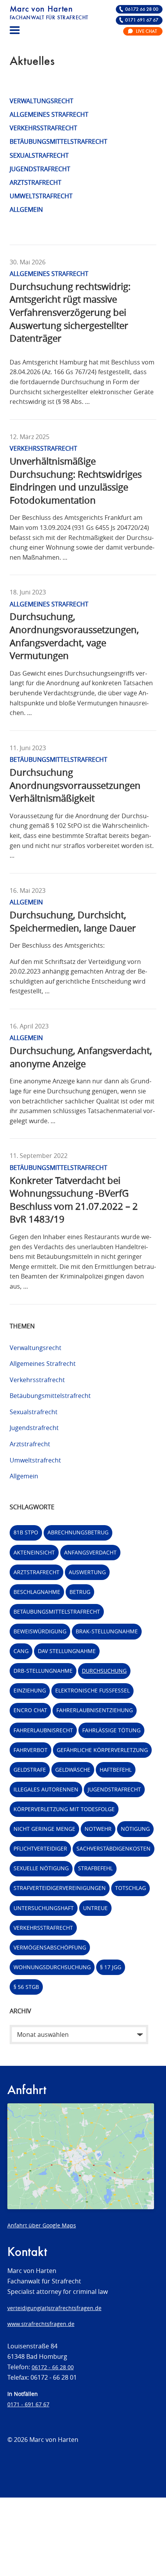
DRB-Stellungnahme (43, 1671)
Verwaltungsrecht (41, 101)
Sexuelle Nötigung (41, 1868)
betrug (80, 1592)
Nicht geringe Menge (44, 1829)
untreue (95, 1908)
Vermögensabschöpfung (50, 1947)
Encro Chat (30, 1710)
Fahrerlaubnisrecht (43, 1730)
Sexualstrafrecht (39, 155)
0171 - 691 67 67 (28, 2404)
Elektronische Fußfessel (92, 1690)
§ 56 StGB (26, 1987)
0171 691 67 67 (142, 20)
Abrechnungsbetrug (78, 1532)
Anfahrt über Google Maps (42, 2225)
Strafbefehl (95, 1868)
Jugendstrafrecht (40, 169)
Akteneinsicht (34, 1552)
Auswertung (87, 1572)
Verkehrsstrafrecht (43, 128)
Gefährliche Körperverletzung (102, 1750)
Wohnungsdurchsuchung (52, 1967)
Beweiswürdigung (40, 1631)
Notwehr (98, 1829)
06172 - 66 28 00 (53, 2367)
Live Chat (146, 31)
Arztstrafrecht (36, 182)
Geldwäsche (73, 1770)
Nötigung (135, 1829)
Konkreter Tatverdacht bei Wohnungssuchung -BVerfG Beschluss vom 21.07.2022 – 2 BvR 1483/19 (74, 1200)
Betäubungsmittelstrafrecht (58, 141)
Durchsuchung (104, 1671)
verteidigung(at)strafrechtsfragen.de (54, 2308)
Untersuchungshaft (44, 1908)
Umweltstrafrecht (41, 196)
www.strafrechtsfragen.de (41, 2324)
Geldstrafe (30, 1770)
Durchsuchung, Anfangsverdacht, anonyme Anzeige (81, 1057)
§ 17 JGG (111, 1967)
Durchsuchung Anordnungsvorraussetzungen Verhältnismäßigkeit (75, 785)
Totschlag (130, 1888)
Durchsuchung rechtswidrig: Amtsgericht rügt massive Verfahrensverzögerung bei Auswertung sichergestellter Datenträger (70, 312)
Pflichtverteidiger (40, 1848)
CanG (21, 1651)
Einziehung (30, 1690)
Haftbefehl (116, 1770)
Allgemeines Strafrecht (49, 114)
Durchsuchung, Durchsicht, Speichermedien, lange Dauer (73, 921)
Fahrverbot (30, 1750)
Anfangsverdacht (90, 1552)
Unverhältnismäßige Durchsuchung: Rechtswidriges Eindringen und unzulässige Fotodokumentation (76, 481)
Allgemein (26, 209)
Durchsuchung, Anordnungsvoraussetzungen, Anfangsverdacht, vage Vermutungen (74, 636)
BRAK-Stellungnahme (107, 1631)
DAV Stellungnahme (67, 1651)
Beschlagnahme (37, 1592)
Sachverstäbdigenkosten (113, 1848)
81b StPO (26, 1532)
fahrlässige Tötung (111, 1730)
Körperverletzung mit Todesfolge (64, 1809)
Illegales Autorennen (46, 1789)
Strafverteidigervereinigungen (60, 1888)
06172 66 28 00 (142, 9)
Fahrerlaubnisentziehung (95, 1710)
